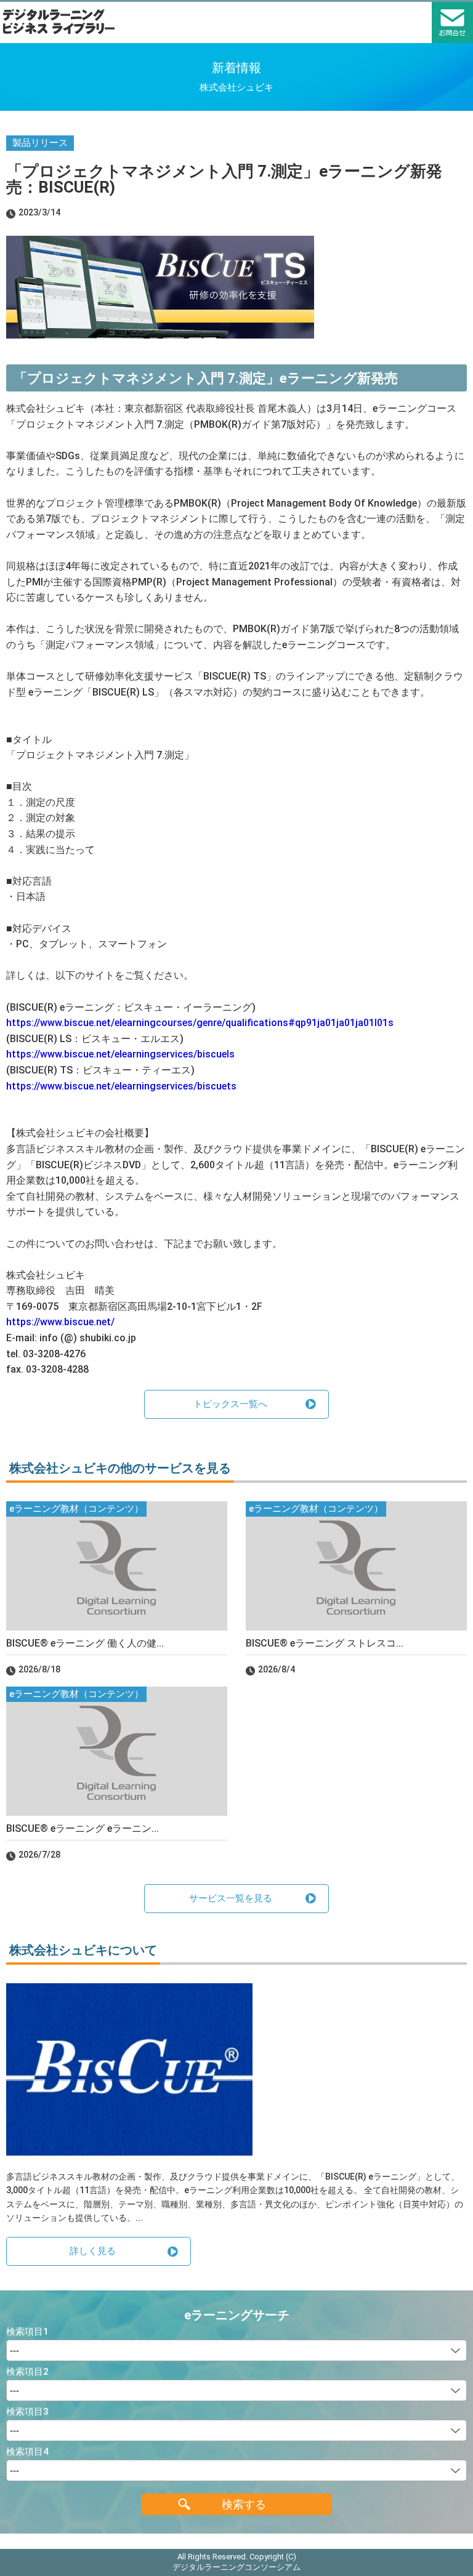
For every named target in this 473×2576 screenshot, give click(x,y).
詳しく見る (93, 2251)
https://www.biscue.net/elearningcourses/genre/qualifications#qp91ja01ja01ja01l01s (200, 1023)
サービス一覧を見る (231, 1898)
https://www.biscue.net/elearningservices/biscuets (121, 1086)
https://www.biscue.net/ (60, 1322)
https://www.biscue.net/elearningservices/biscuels (120, 1054)
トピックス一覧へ (230, 1404)
